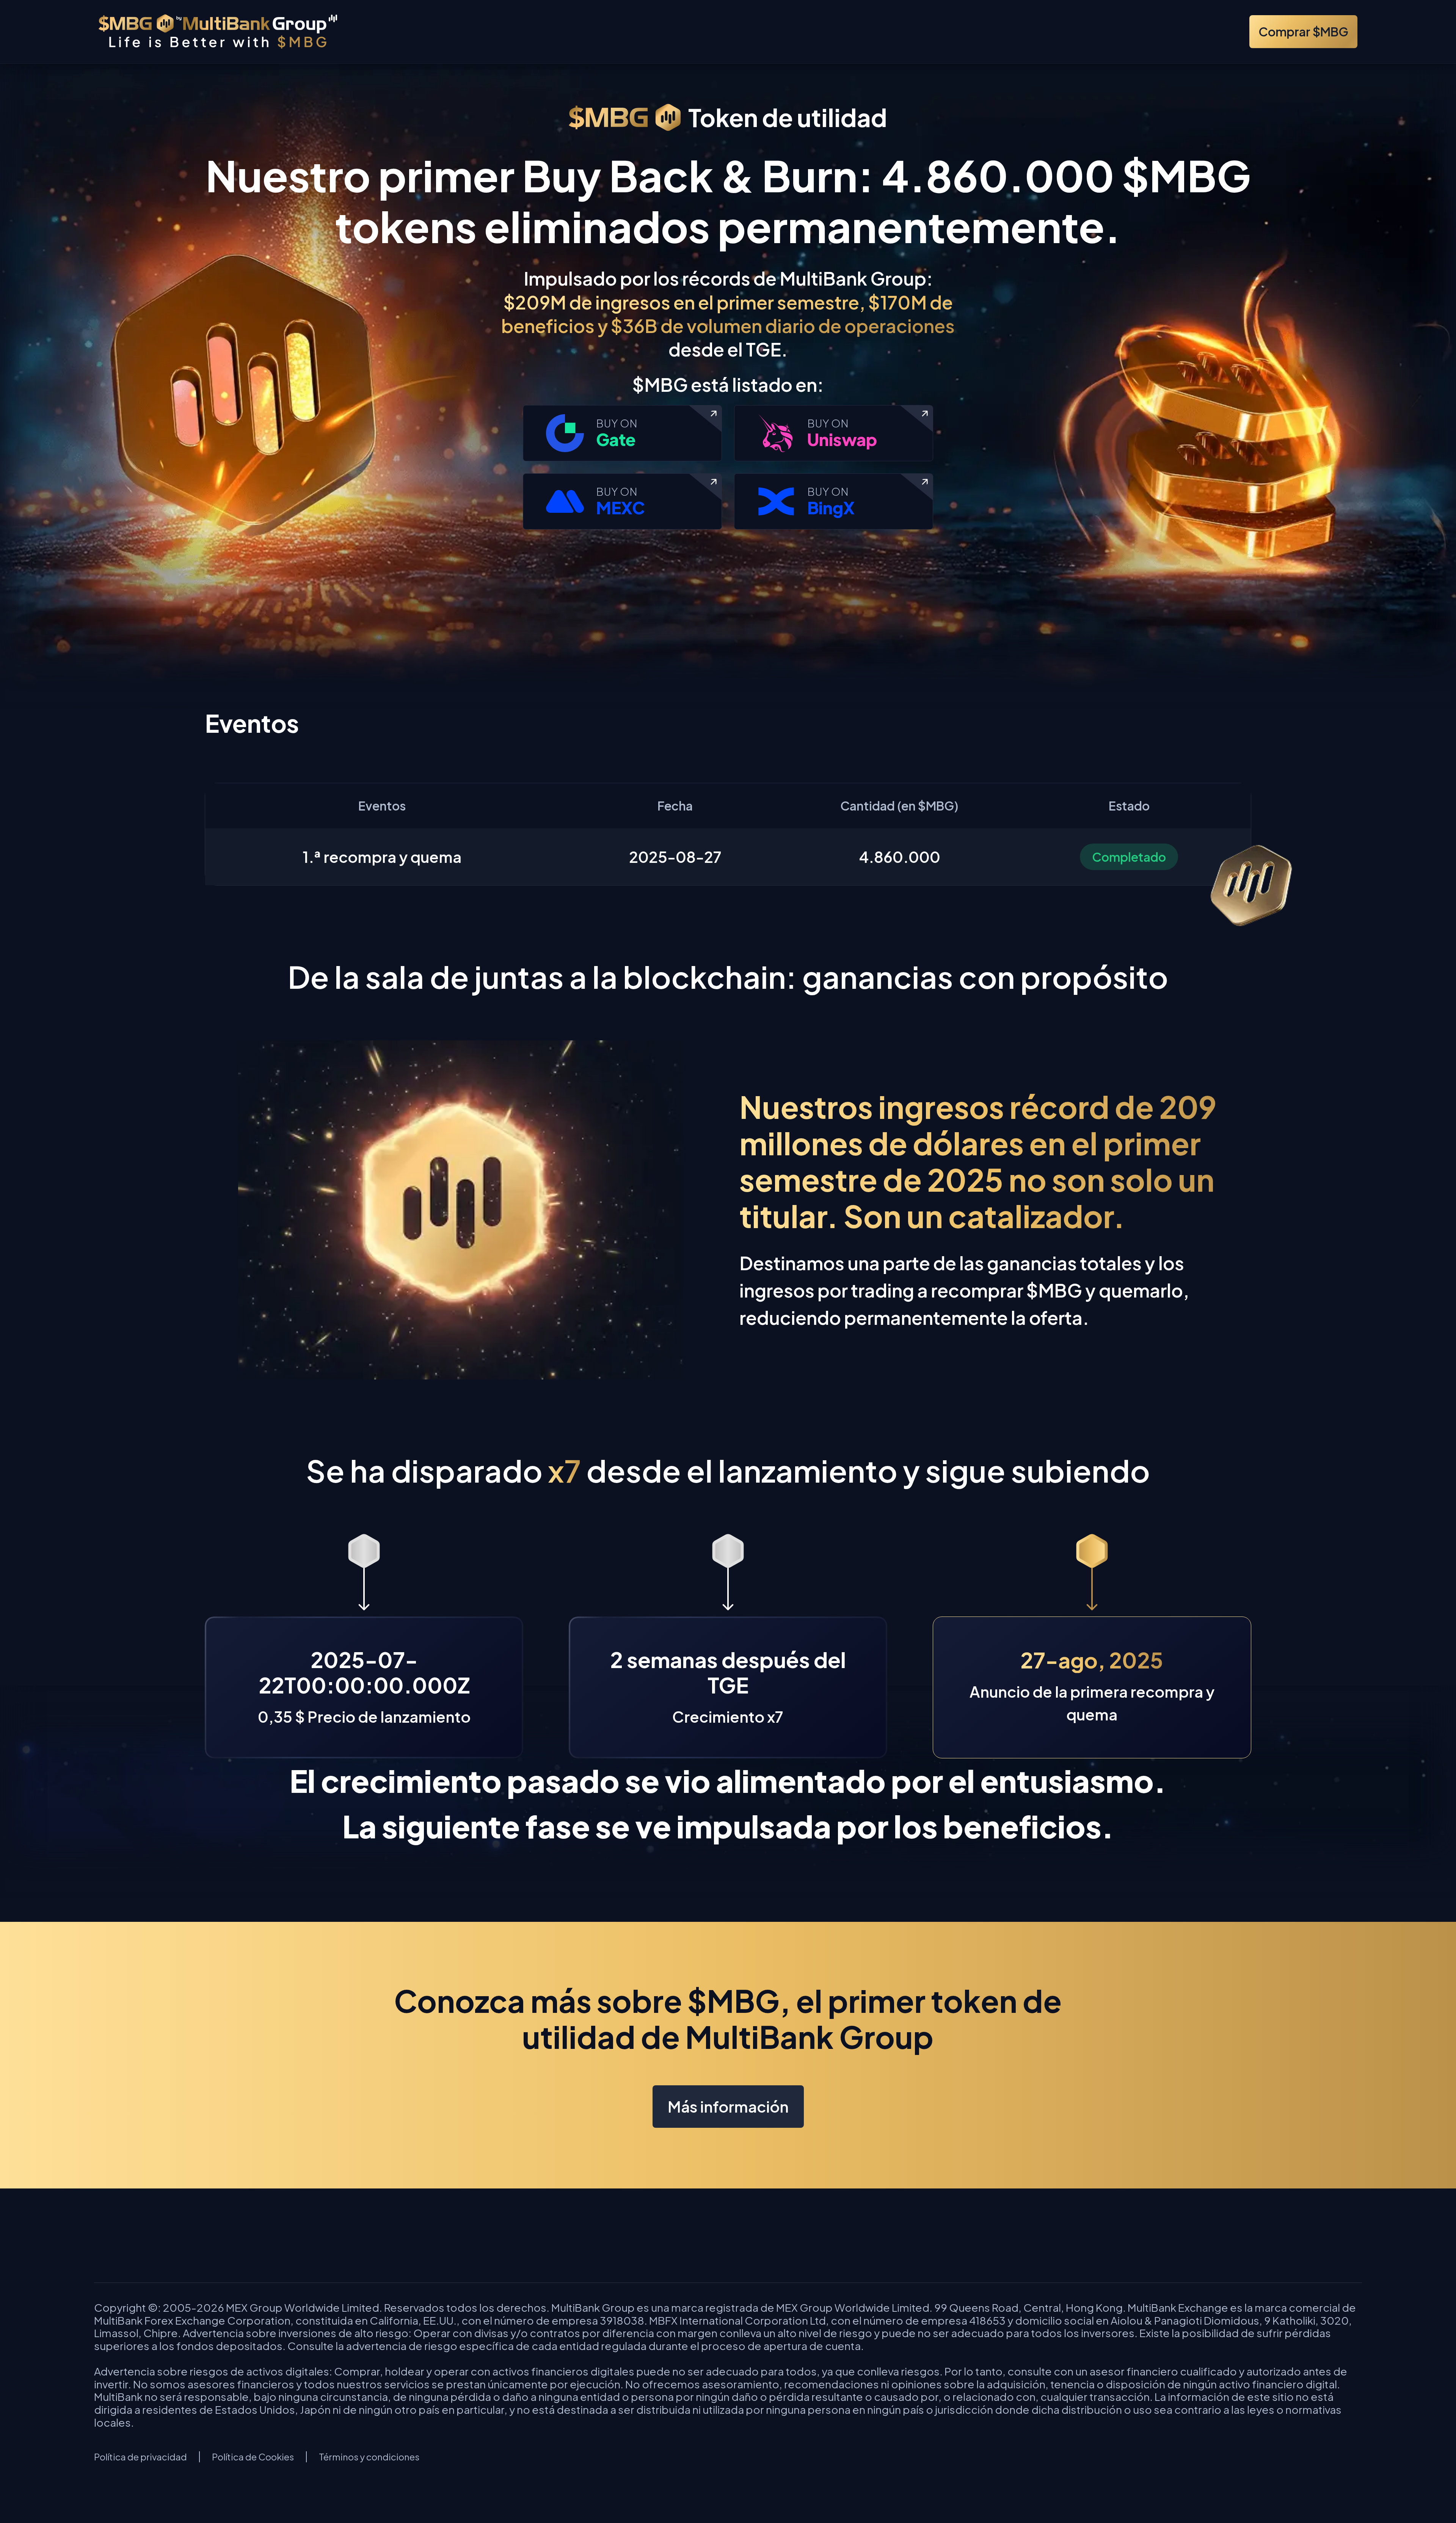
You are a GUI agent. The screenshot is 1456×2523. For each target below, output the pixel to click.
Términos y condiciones (369, 2457)
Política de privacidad (140, 2457)
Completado (1129, 857)
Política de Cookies (253, 2457)
